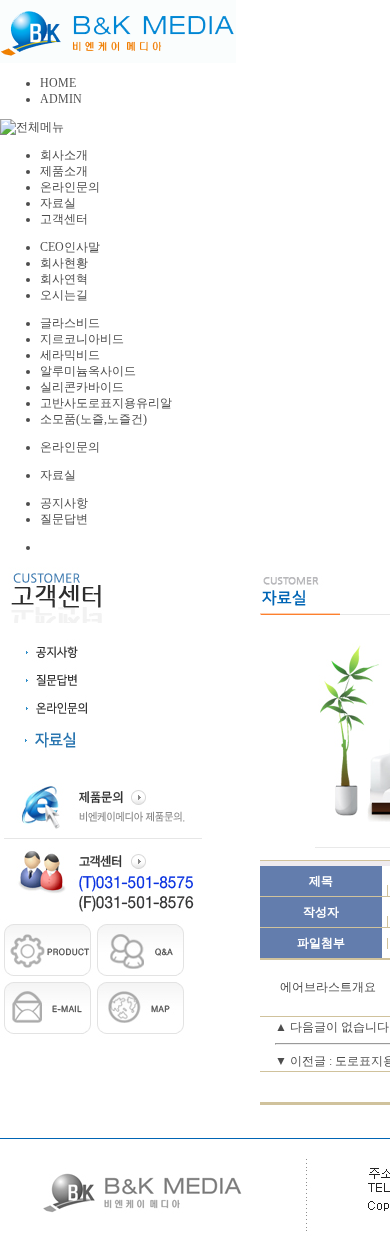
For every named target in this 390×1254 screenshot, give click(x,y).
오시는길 (64, 295)
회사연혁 (64, 279)
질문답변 (64, 519)
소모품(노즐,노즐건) (93, 419)
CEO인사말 (70, 247)
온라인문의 (70, 187)
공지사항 (64, 503)
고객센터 (64, 219)
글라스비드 (70, 323)
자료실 (58, 203)
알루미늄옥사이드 (88, 371)
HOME (58, 83)
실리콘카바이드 (82, 387)
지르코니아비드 (82, 339)
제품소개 (64, 171)
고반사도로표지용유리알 (106, 403)
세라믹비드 (70, 355)
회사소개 (64, 155)
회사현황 (64, 263)
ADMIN (61, 99)
